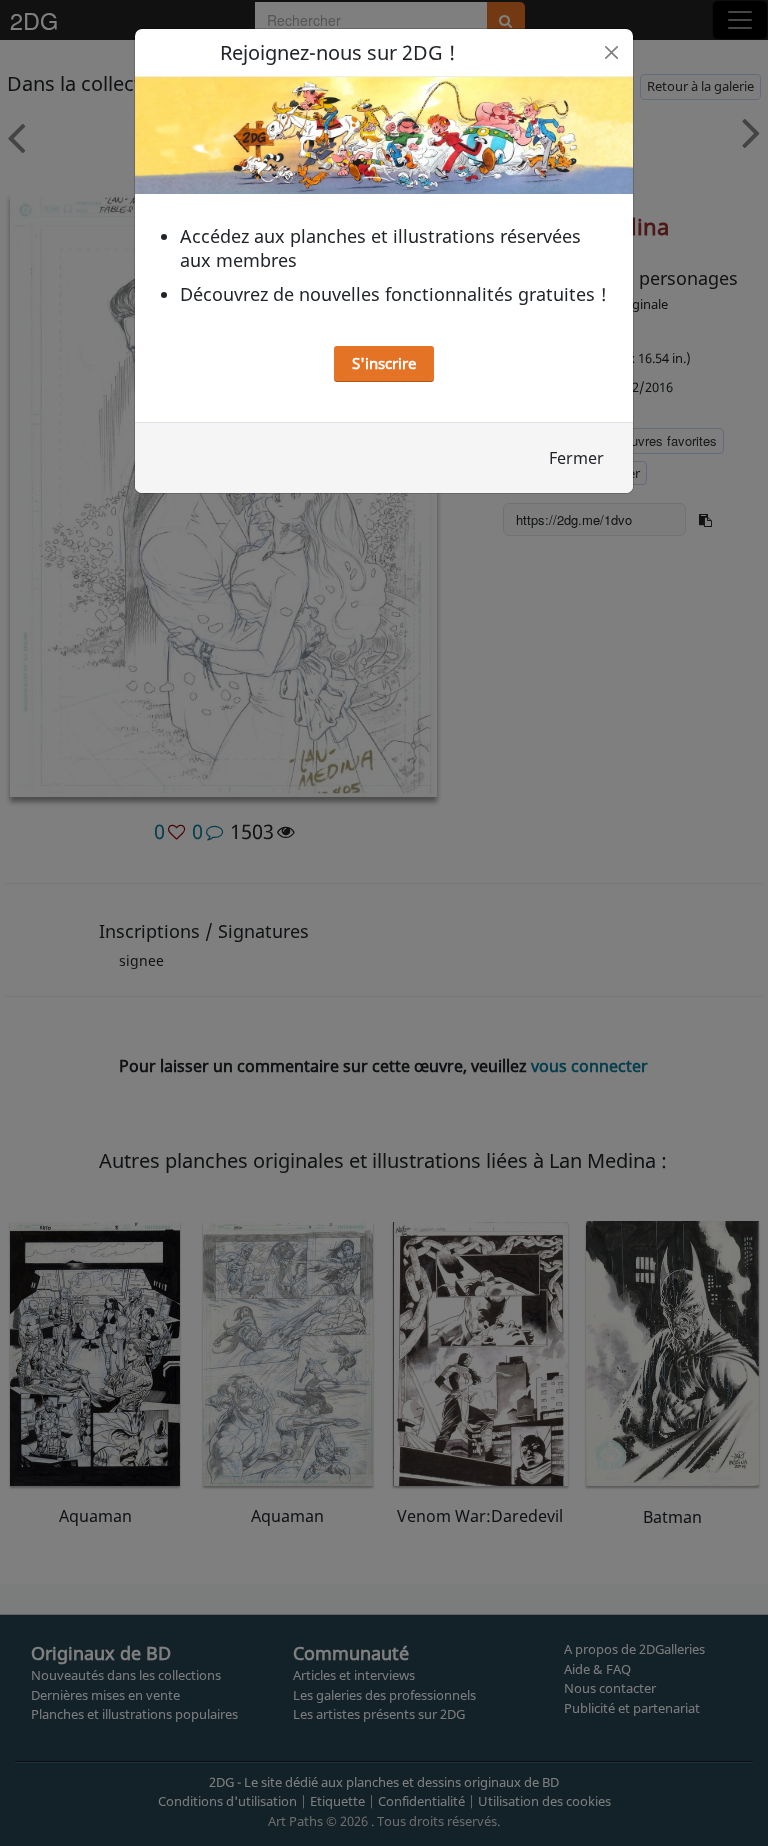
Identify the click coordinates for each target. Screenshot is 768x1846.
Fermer (576, 458)
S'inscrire (384, 363)
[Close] (611, 52)
